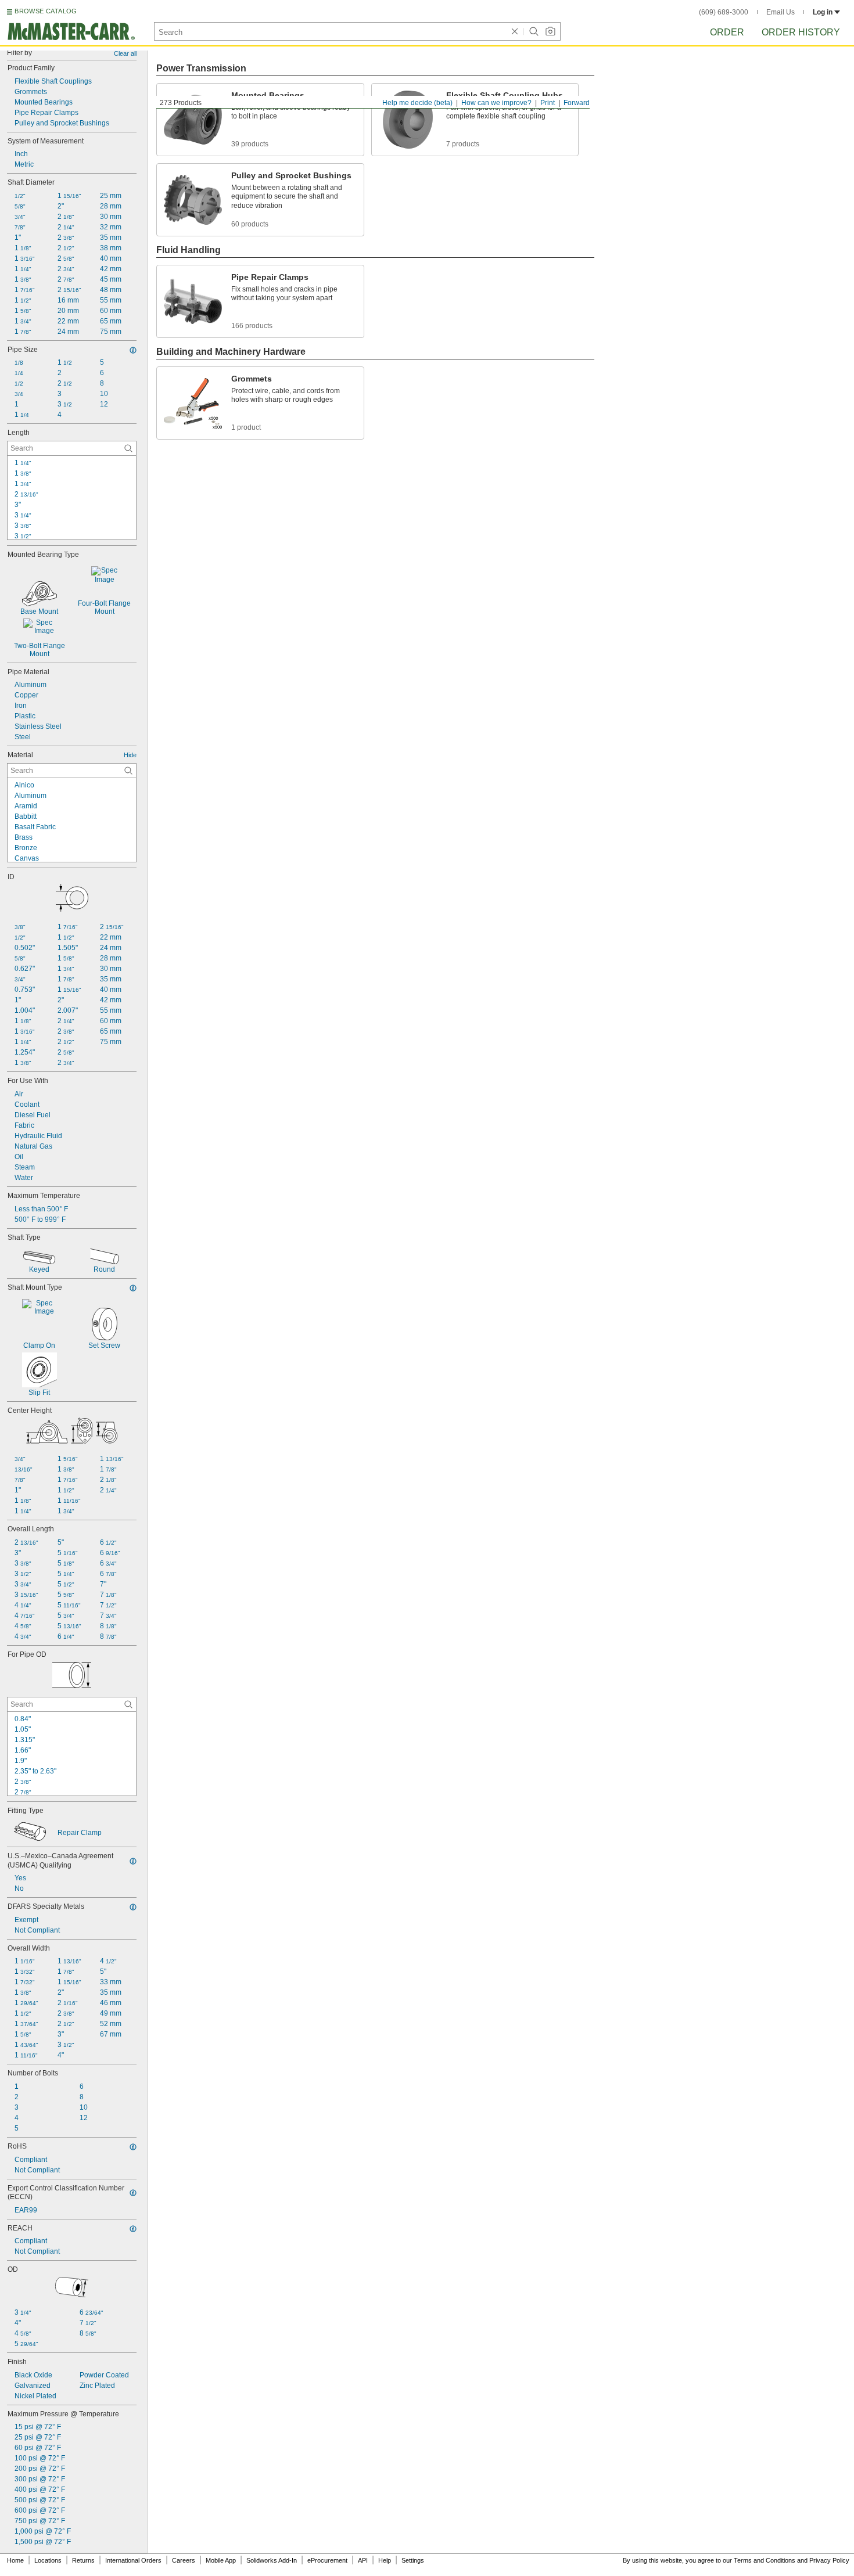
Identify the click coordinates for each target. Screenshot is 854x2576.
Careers (184, 2560)
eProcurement (327, 2560)
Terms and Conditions (765, 2560)
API (363, 2560)
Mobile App (221, 2560)
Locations (48, 2560)
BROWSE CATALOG (46, 11)
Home (15, 2560)
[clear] (515, 31)
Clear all (125, 53)
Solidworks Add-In (272, 2560)
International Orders (133, 2560)
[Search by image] (550, 31)
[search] (128, 448)
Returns (83, 2560)
